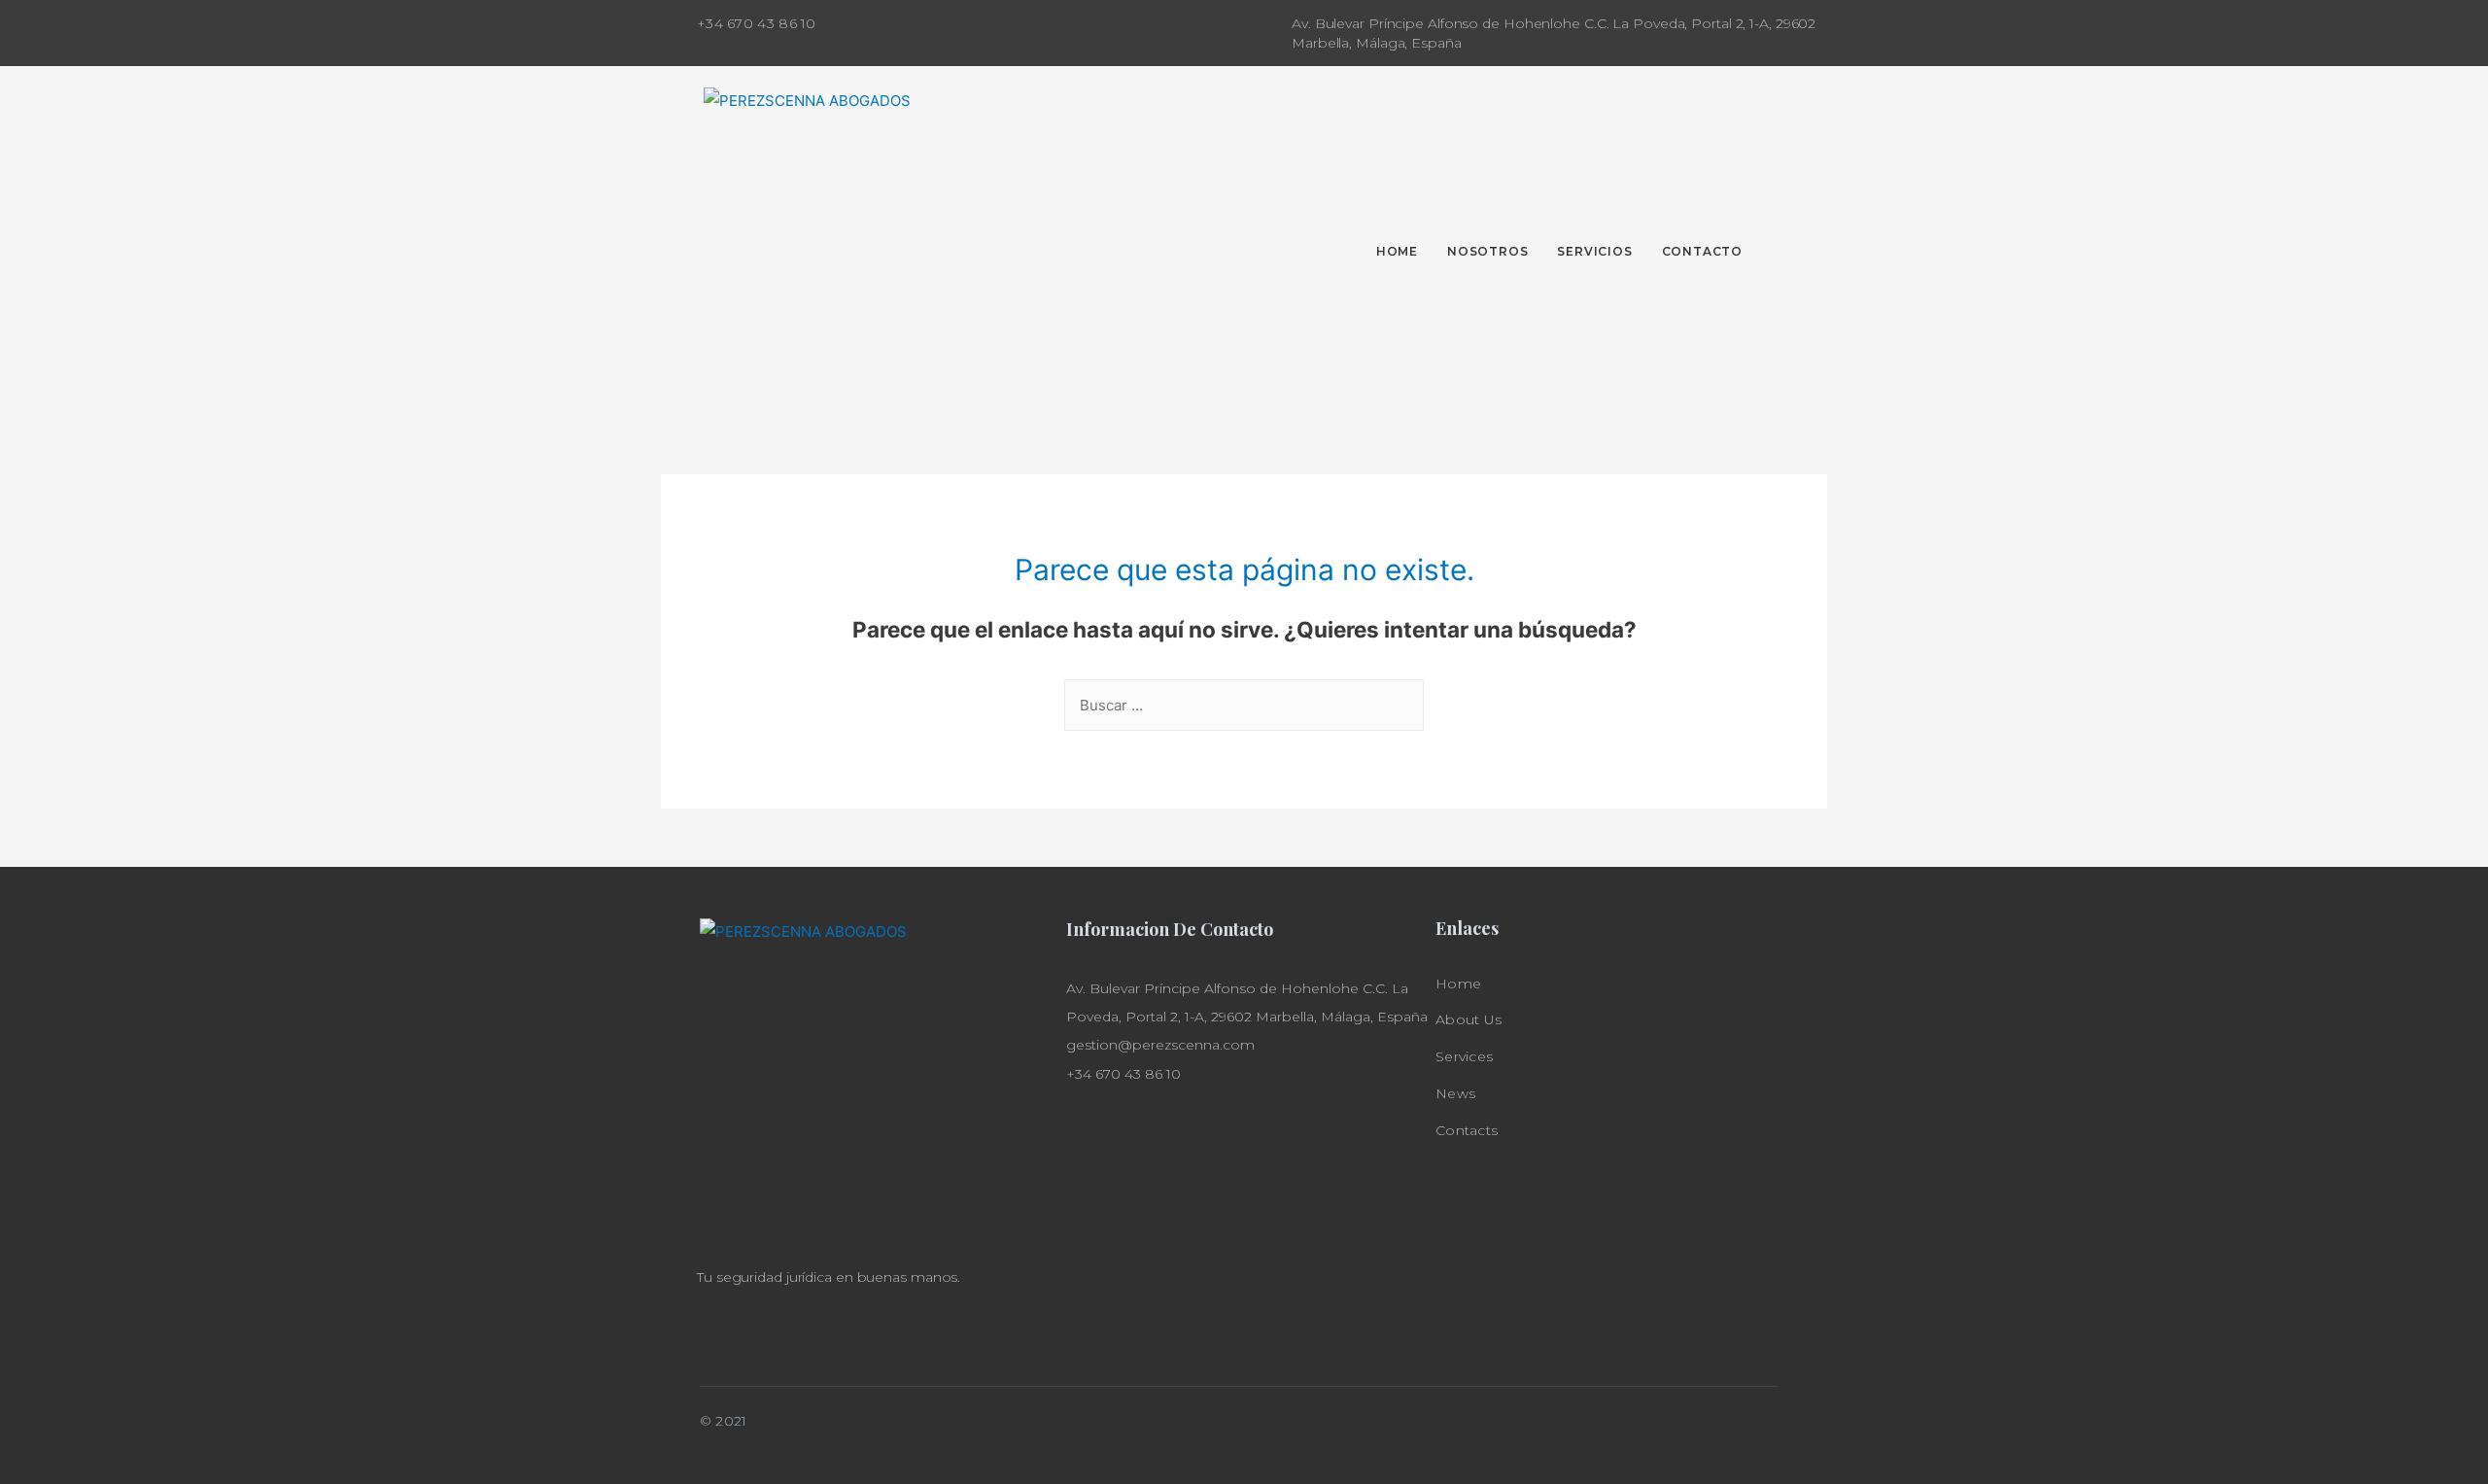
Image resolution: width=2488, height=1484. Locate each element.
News (1455, 1093)
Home (1458, 984)
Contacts (1467, 1130)
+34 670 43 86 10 (757, 23)
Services (1464, 1056)
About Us (1469, 1019)
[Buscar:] (1244, 705)
